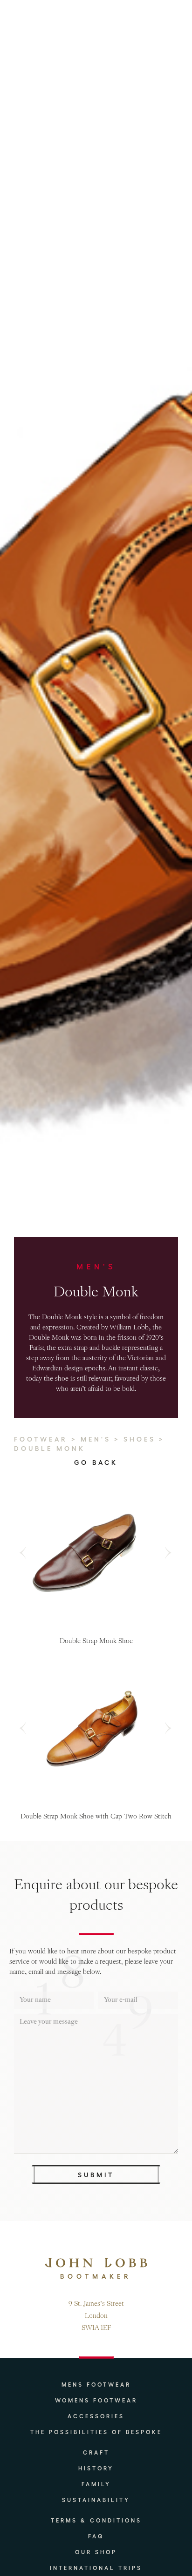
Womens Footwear (96, 2400)
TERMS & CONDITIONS (96, 2520)
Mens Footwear (96, 2384)
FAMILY (96, 2484)
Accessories (96, 2416)
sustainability (96, 2500)
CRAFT (96, 2452)
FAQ (96, 2536)
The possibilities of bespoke (96, 2432)
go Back (96, 1462)
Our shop (96, 2552)
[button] (27, 1553)
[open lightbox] (93, 1553)
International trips (96, 2568)
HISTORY (96, 2468)
